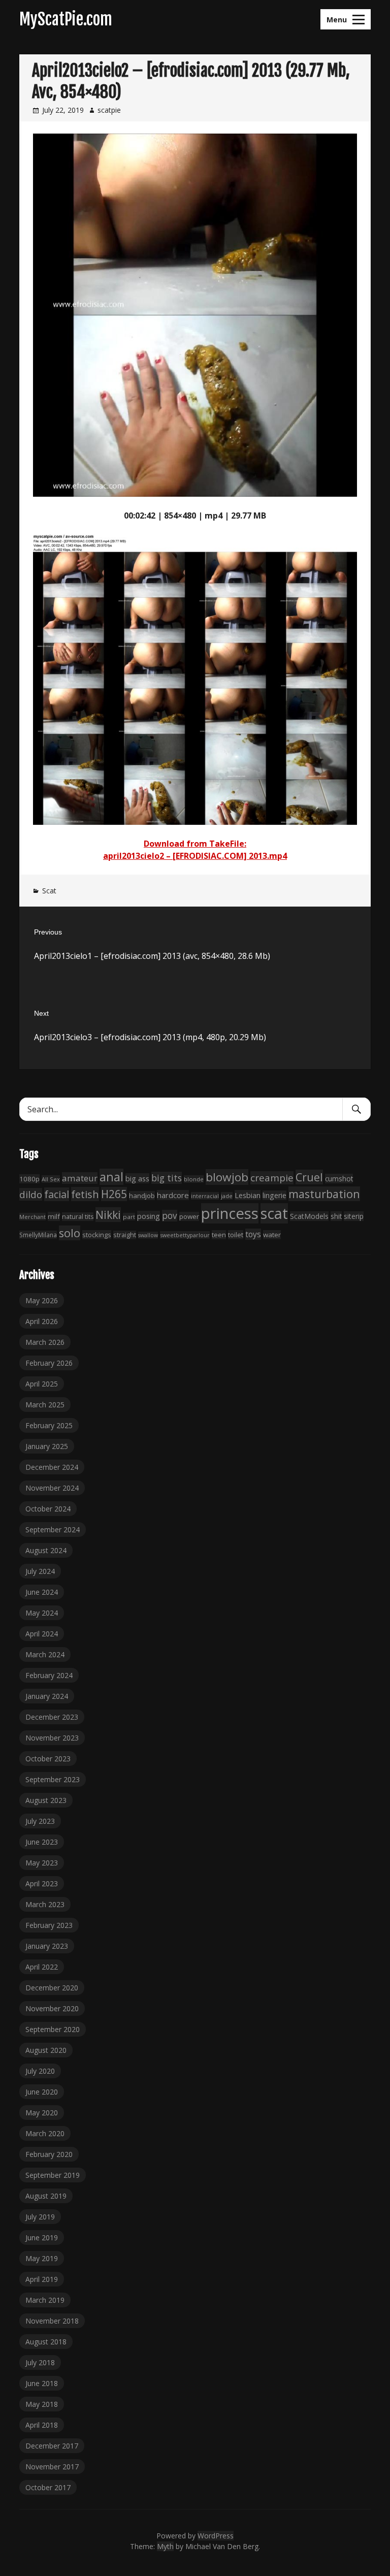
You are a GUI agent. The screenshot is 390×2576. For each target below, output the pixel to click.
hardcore (173, 1195)
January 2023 (47, 1946)
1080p (29, 1179)
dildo (31, 1194)
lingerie (274, 1195)
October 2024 (48, 1509)
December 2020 (52, 1988)
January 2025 (47, 1446)
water (272, 1235)
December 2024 (52, 1467)
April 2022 (42, 1967)
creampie (272, 1178)
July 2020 (40, 2071)
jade (227, 1196)
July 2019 (40, 2217)
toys (253, 1234)
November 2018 (52, 2321)
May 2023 (42, 1863)
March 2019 (45, 2300)
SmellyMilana (38, 1235)
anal (111, 1177)
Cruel (309, 1177)
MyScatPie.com (66, 19)
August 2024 (46, 1550)
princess (230, 1213)
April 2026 (42, 1321)
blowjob (227, 1177)
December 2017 (52, 2446)
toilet (236, 1235)
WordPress (216, 2536)
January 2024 (47, 1696)
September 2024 (53, 1529)
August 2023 (46, 1800)
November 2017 (52, 2467)
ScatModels (309, 1216)
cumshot (339, 1179)
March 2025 (45, 1405)
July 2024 (40, 1571)
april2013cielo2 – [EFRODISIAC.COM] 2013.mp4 (195, 856)
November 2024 (52, 1488)
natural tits (78, 1217)
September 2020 (53, 2029)
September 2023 (53, 1779)
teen (219, 1235)
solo (70, 1233)
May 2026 (42, 1300)
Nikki (108, 1215)
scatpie (109, 110)
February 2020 (49, 2154)
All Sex (51, 1179)
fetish (85, 1194)
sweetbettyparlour (185, 1235)
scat (274, 1213)
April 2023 (42, 1883)
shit (336, 1216)
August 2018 (46, 2342)
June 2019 (42, 2237)
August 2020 (46, 2050)
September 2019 (53, 2175)
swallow (148, 1235)
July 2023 (40, 1821)
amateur (80, 1178)
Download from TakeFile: (195, 844)
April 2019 (42, 2279)
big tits (167, 1178)
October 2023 (48, 1759)
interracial (205, 1196)
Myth (165, 2546)
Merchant (32, 1217)
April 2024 (42, 1634)
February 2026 (49, 1363)
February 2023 (49, 1925)
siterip (354, 1216)
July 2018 (40, 2362)
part (129, 1217)
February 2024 (49, 1675)
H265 (114, 1194)
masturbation (324, 1194)
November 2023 (52, 1738)
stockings (97, 1235)
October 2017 (48, 2487)
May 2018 (42, 2404)
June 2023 (42, 1842)
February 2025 (49, 1425)
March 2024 (45, 1654)
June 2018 (42, 2383)
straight (125, 1235)
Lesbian (248, 1195)
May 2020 (42, 2113)
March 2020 (45, 2133)
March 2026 (45, 1342)
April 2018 (42, 2425)
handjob (142, 1196)
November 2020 (52, 2008)
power (189, 1216)
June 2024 (42, 1592)
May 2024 (42, 1613)
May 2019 (42, 2258)
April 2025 (42, 1384)
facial (57, 1194)
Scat (49, 891)
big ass (137, 1178)
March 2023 (45, 1904)
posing (149, 1216)
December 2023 (52, 1717)
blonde (194, 1179)
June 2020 (42, 2092)
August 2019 (46, 2196)
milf (54, 1216)
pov (170, 1216)
